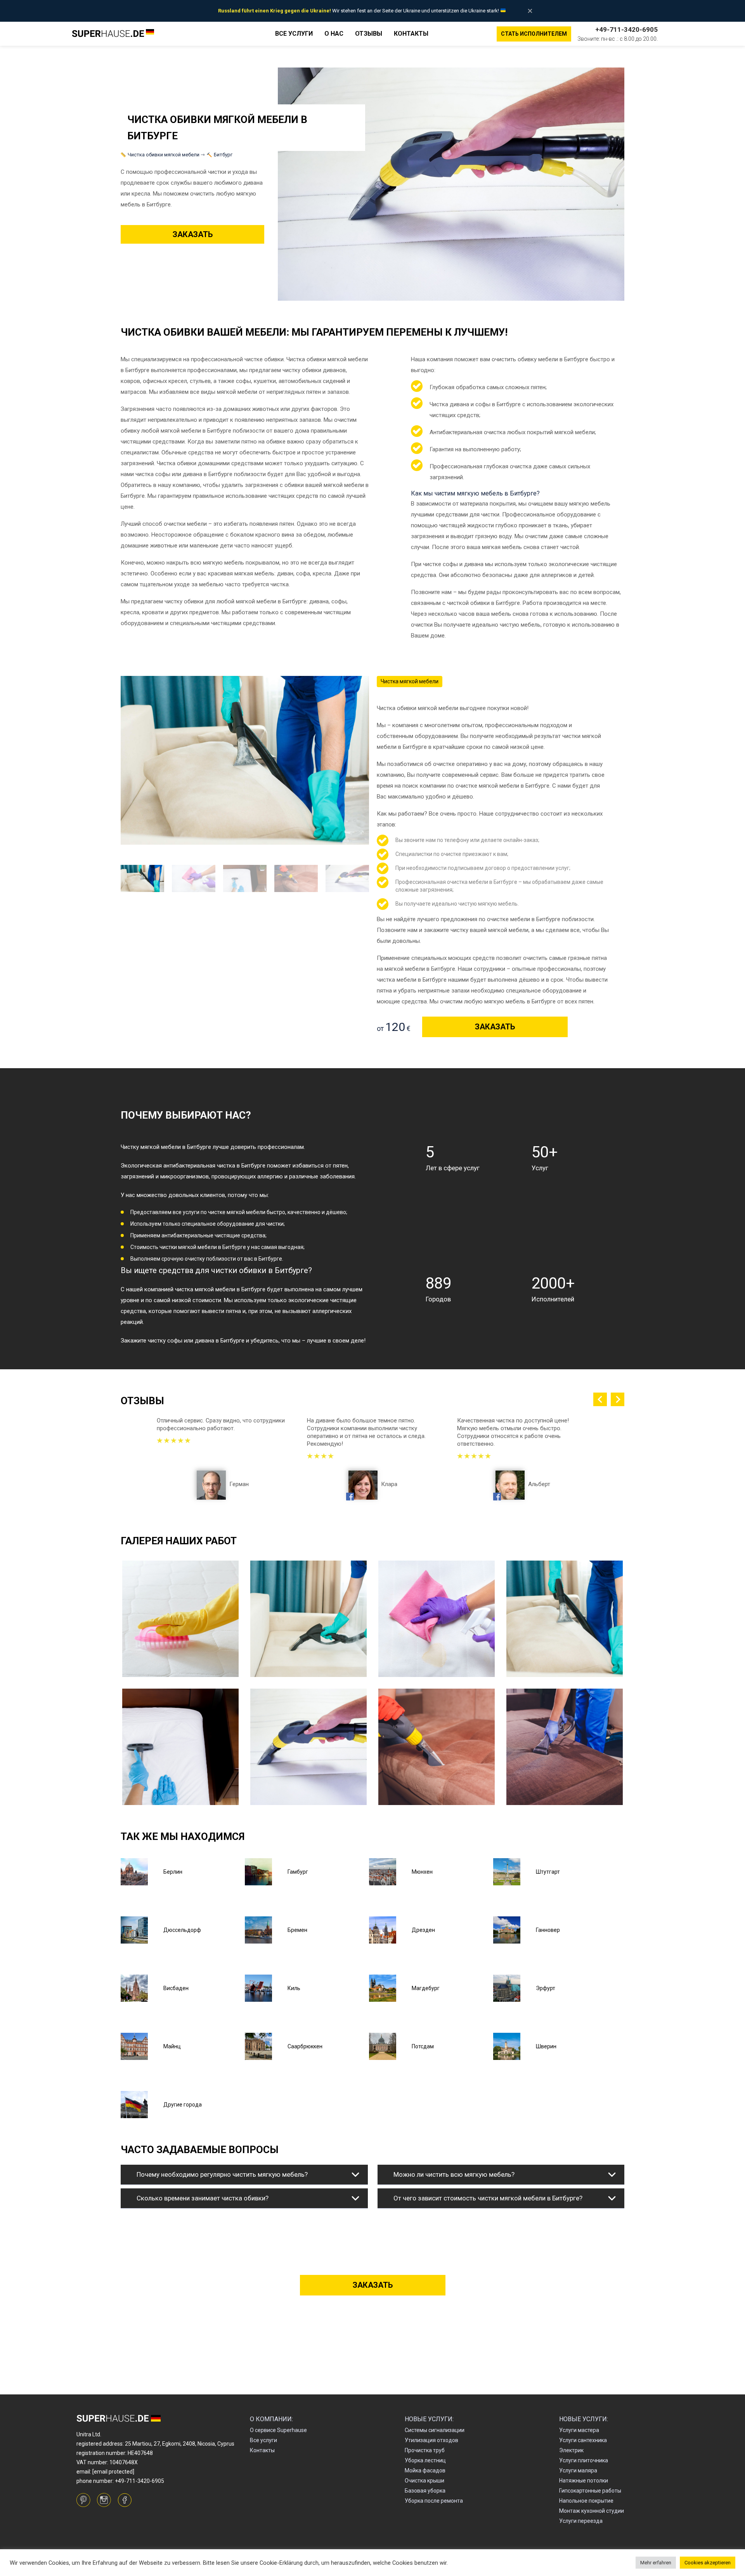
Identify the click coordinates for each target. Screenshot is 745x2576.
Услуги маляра (578, 2470)
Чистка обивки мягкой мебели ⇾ (166, 155)
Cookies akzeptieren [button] (708, 2563)
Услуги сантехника (583, 2440)
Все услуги (294, 34)
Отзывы (369, 34)
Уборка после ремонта (434, 2501)
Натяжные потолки (584, 2481)
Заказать (193, 234)
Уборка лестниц (425, 2460)
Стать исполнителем (534, 34)
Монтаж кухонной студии (592, 2511)
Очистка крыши (424, 2481)
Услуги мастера (579, 2430)
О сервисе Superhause (278, 2430)
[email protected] (113, 2472)
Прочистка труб (425, 2450)
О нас (334, 34)
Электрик (571, 2450)
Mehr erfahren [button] (656, 2563)
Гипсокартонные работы (590, 2491)
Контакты (411, 34)
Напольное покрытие (586, 2501)
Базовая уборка (425, 2491)
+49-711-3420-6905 (626, 29)
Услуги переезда (581, 2521)
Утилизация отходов (431, 2440)
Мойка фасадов (425, 2470)
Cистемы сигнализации (435, 2430)
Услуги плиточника (584, 2460)
